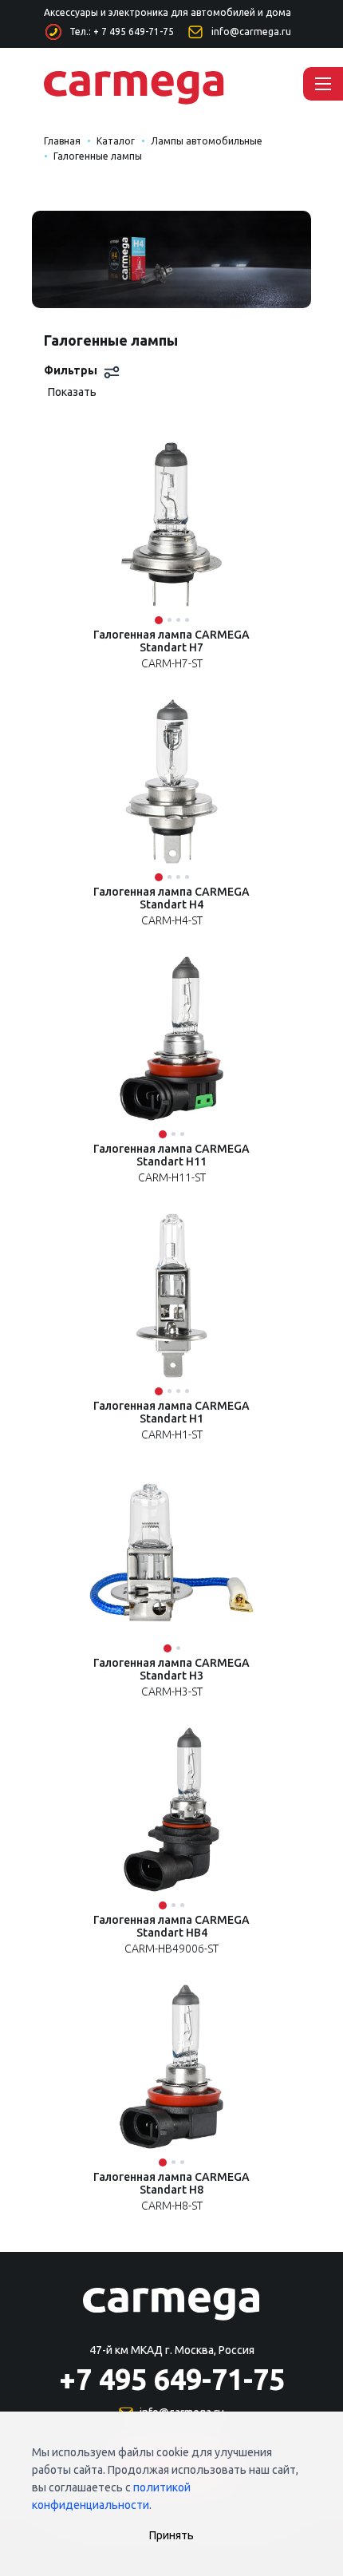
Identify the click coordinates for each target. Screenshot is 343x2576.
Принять (171, 2535)
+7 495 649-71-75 (172, 2379)
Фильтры (71, 370)
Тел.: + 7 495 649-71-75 (122, 32)
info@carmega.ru (251, 32)
